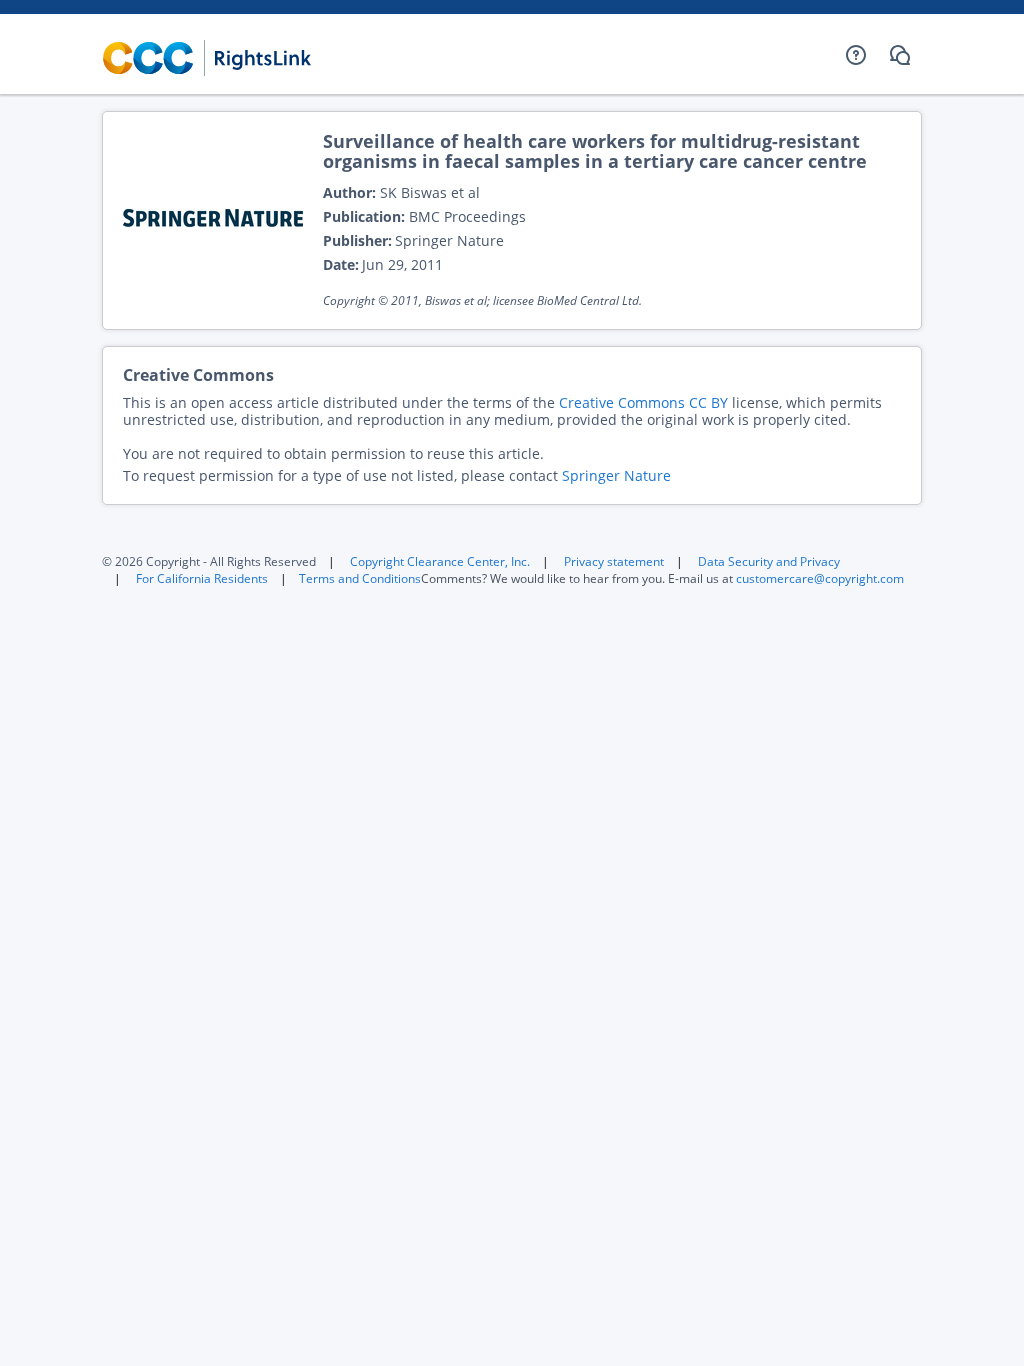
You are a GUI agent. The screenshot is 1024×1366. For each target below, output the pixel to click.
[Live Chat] (900, 55)
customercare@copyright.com (820, 578)
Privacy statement (614, 561)
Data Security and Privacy (769, 561)
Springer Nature (616, 475)
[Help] (856, 55)
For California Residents (202, 578)
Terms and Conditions (360, 578)
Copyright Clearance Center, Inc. (440, 561)
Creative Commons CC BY (643, 402)
